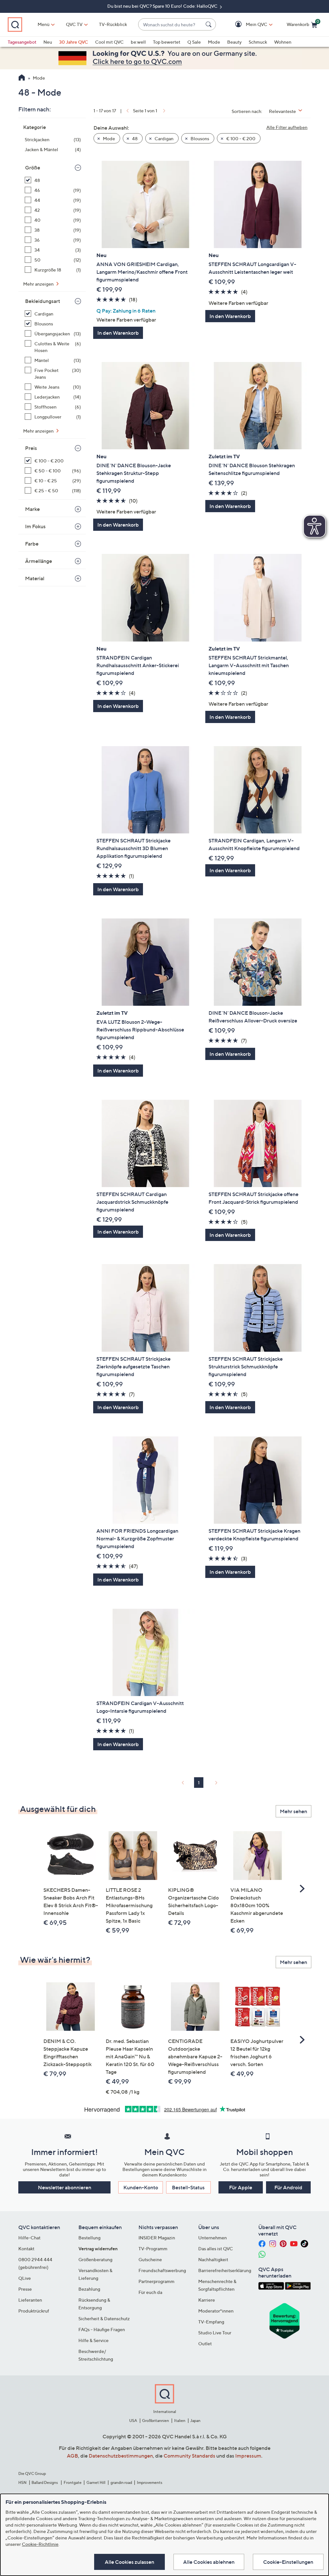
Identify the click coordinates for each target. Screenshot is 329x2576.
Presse (25, 2289)
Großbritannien (156, 2421)
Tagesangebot (22, 42)
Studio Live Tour (215, 2333)
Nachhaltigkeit (213, 2259)
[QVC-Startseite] (22, 78)
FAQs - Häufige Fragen (102, 2329)
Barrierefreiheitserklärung (225, 2270)
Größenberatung (95, 2259)
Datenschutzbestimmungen (121, 2456)
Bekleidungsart (43, 301)
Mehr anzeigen (39, 284)
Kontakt (26, 2249)
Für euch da (150, 2292)
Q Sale (194, 42)
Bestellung (89, 2238)
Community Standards (189, 2456)
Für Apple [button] (241, 2187)
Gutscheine (150, 2259)
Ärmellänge (39, 561)
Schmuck (258, 42)
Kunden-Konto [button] (141, 2187)
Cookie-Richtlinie (40, 2544)
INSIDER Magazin (157, 2238)
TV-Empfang (211, 2322)
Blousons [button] (199, 138)
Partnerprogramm (156, 2281)
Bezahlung (89, 2289)
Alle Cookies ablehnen (209, 2562)
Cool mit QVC (109, 42)
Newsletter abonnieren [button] (65, 2187)
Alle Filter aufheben (287, 127)
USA (133, 2421)
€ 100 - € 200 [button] (240, 138)
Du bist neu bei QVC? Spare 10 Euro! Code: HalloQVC (163, 6)
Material (35, 578)
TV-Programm (153, 2249)
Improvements (150, 2482)
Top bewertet (167, 42)
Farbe (32, 544)
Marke (32, 509)
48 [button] (134, 138)
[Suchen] (209, 24)
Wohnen (283, 42)
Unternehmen (213, 2238)
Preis (31, 448)
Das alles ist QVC (216, 2249)
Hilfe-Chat (29, 2238)
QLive (25, 2278)
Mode (214, 42)
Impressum (248, 2456)
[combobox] (171, 25)
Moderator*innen (216, 2311)
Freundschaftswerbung (162, 2270)
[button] (247, 25)
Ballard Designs (45, 2482)
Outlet (205, 2343)
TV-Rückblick (113, 24)
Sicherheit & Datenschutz (104, 2318)
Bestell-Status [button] (188, 2187)
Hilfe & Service (93, 2340)
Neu (48, 42)
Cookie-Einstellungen (288, 2562)
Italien (180, 2421)
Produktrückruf (34, 2311)
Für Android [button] (288, 2187)
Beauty (234, 42)
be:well (138, 42)
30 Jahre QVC (74, 42)
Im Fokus (35, 526)
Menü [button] (44, 24)
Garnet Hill (96, 2482)
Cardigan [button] (164, 138)
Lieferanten (30, 2300)
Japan (195, 2421)
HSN (22, 2482)
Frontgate (73, 2482)
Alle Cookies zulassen (129, 2562)
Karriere (207, 2300)
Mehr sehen (293, 1811)
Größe (33, 168)
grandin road (121, 2482)
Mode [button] (108, 138)
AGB (72, 2456)
